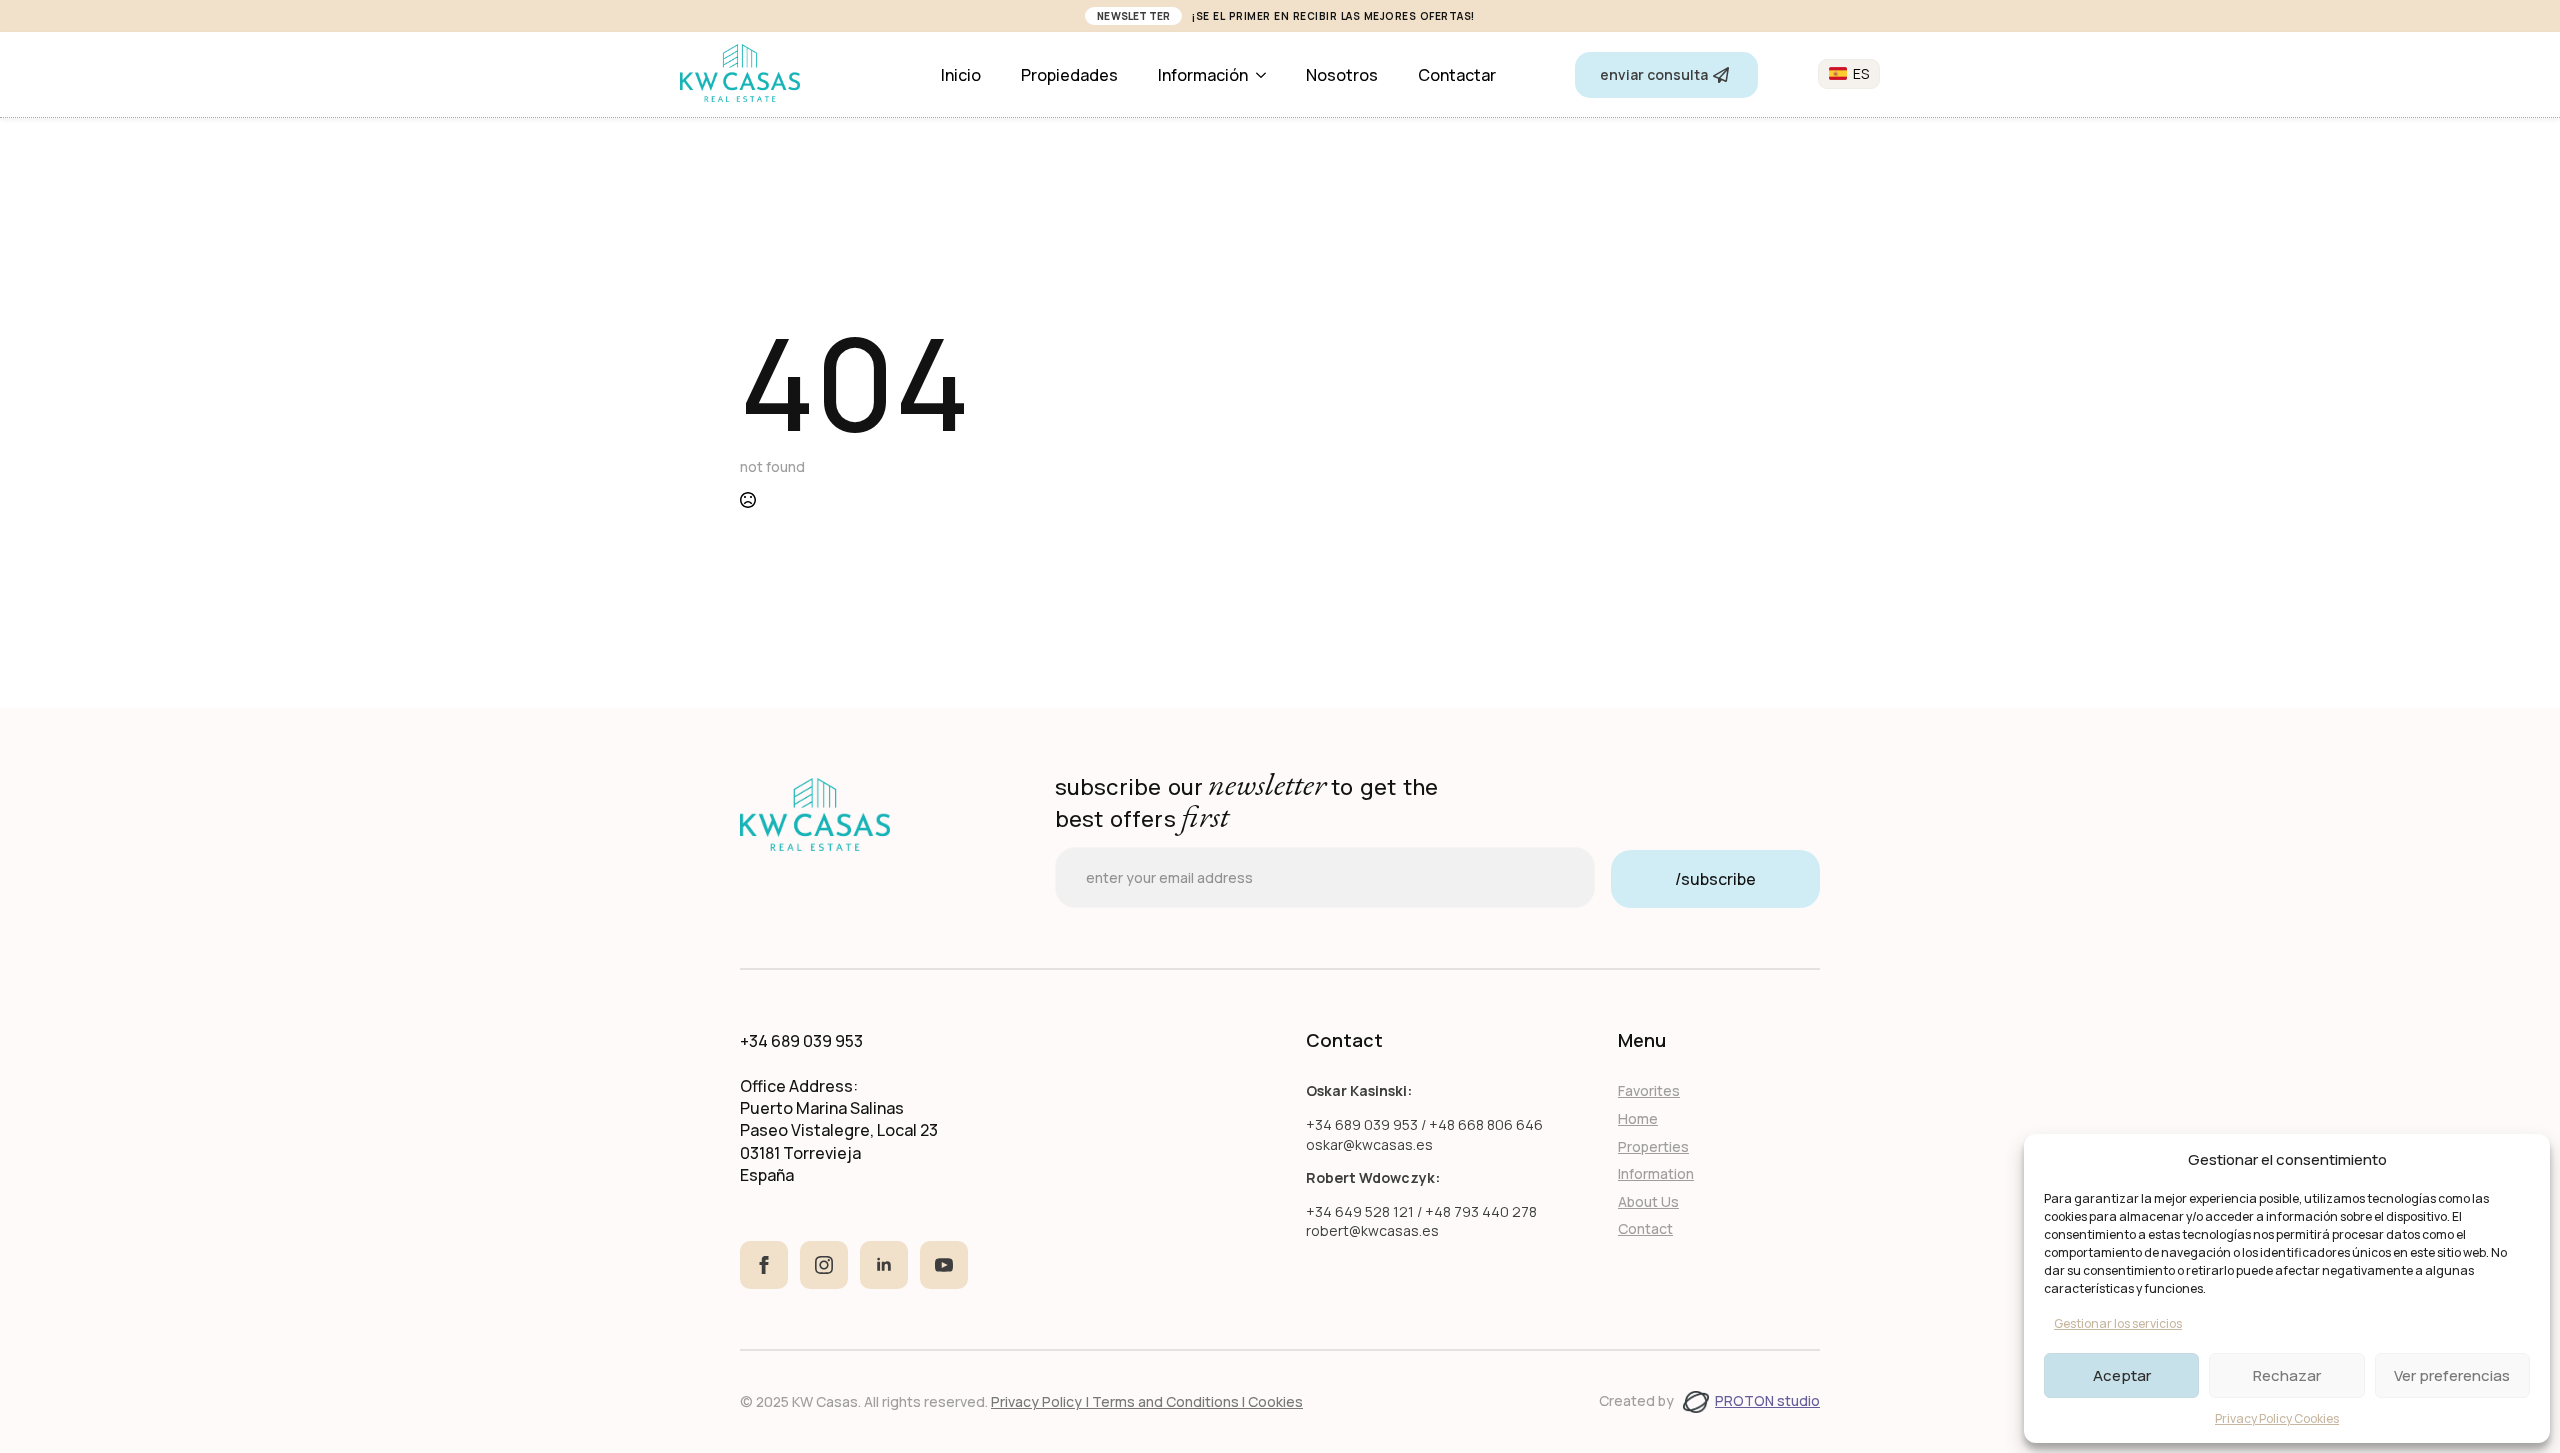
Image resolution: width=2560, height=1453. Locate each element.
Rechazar (2287, 1375)
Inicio (961, 75)
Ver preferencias (2452, 1375)
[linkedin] (884, 1265)
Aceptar (2122, 1375)
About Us (1648, 1201)
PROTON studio (1767, 1400)
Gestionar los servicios (2118, 1323)
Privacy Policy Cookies (2277, 1418)
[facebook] (764, 1265)
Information (1656, 1173)
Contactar (1457, 75)
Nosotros (1342, 75)
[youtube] (944, 1265)
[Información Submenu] (1267, 75)
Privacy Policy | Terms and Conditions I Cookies (1147, 1401)
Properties (1653, 1146)
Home (1638, 1118)
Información (1203, 75)
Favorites (1649, 1090)
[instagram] (824, 1265)
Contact (1645, 1228)
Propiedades (1069, 75)
